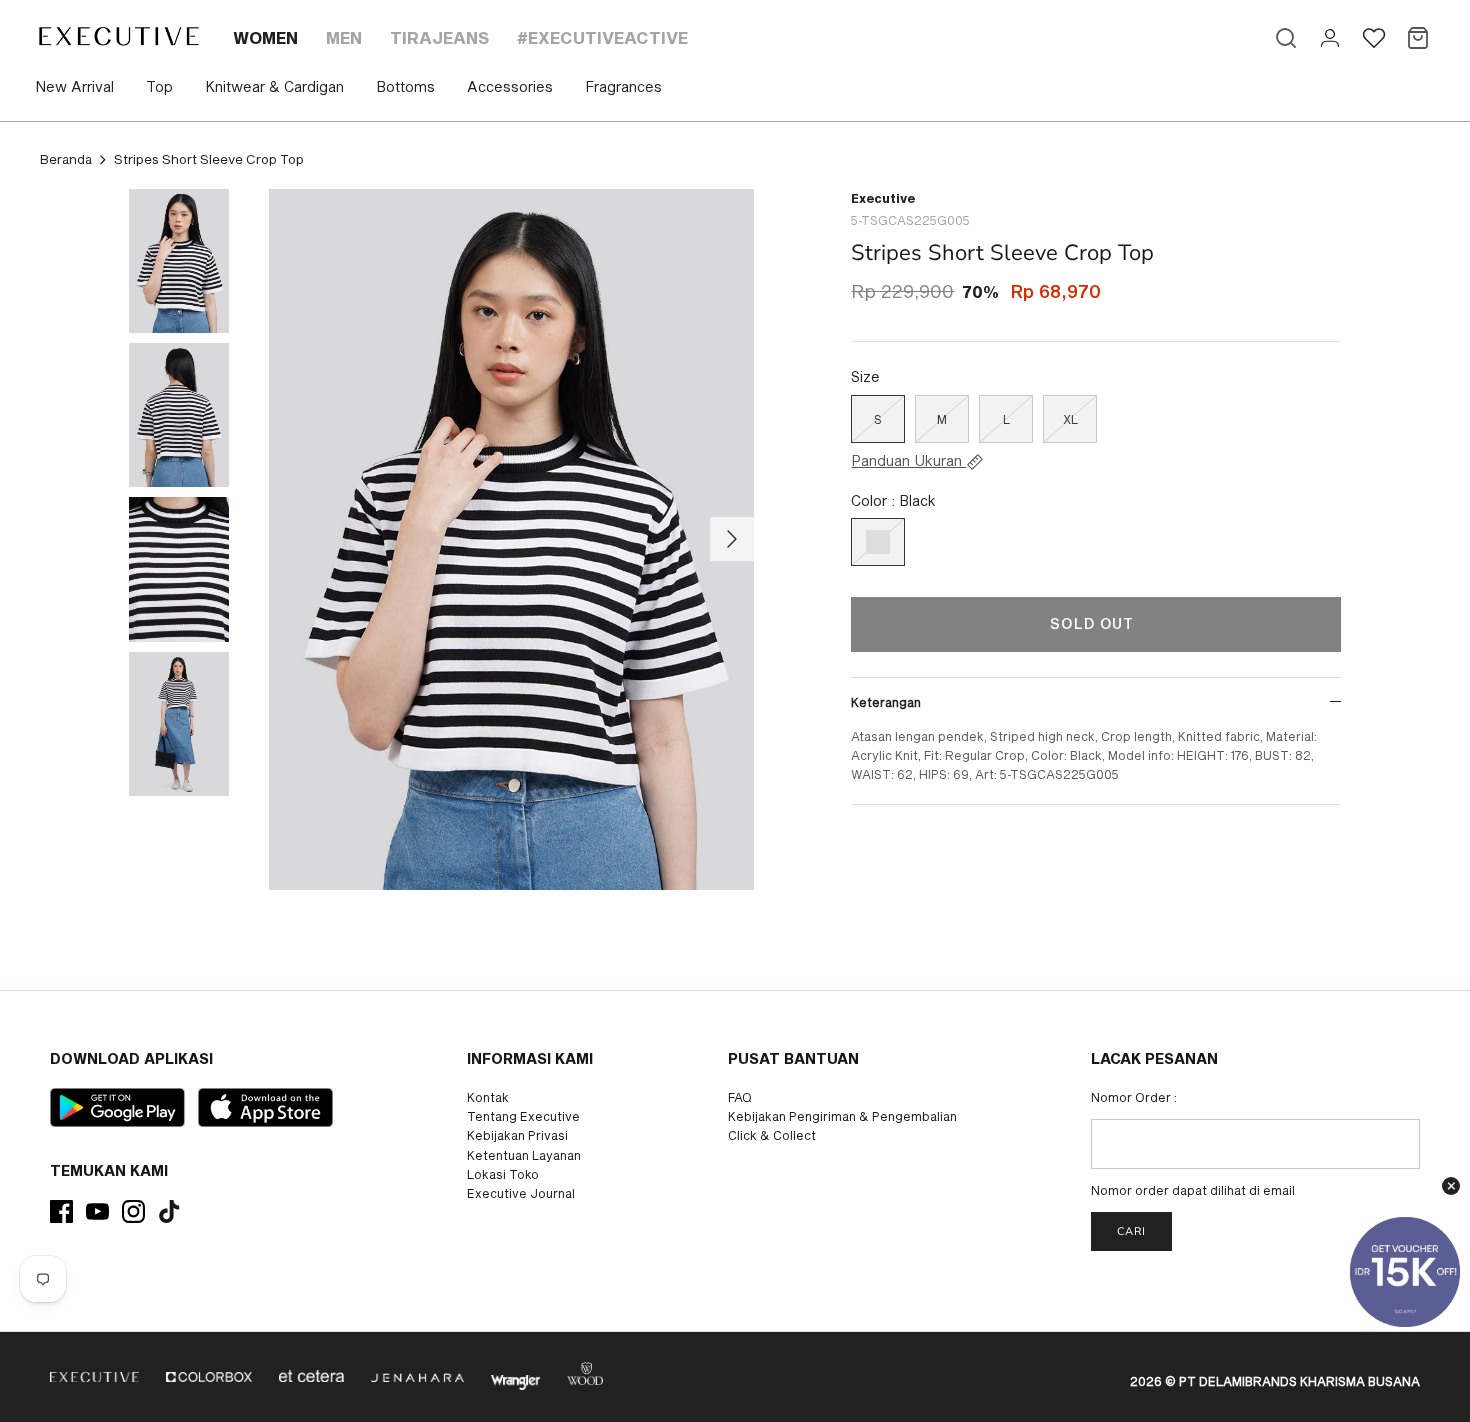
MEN (344, 37)
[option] (512, 540)
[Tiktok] (169, 1211)
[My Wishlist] (1374, 38)
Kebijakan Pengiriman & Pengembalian (842, 1116)
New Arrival (74, 86)
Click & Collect (772, 1135)
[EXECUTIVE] (117, 36)
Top (159, 86)
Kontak (488, 1097)
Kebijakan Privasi (517, 1135)
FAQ (740, 1097)
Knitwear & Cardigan (274, 86)
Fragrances (623, 86)
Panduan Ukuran (908, 461)
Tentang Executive (523, 1116)
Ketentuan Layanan (524, 1155)
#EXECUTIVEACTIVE (602, 37)
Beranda (66, 159)
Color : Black (893, 500)
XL (1070, 419)
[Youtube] (97, 1211)
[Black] (878, 542)
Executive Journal (521, 1193)
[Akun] (1330, 38)
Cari (1131, 1231)
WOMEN (265, 37)
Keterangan (886, 702)
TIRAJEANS (439, 37)
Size (865, 376)
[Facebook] (61, 1211)
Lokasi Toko (503, 1174)
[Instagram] (133, 1211)
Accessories (510, 86)
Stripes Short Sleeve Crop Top (209, 159)
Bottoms (405, 86)
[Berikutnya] (732, 539)
